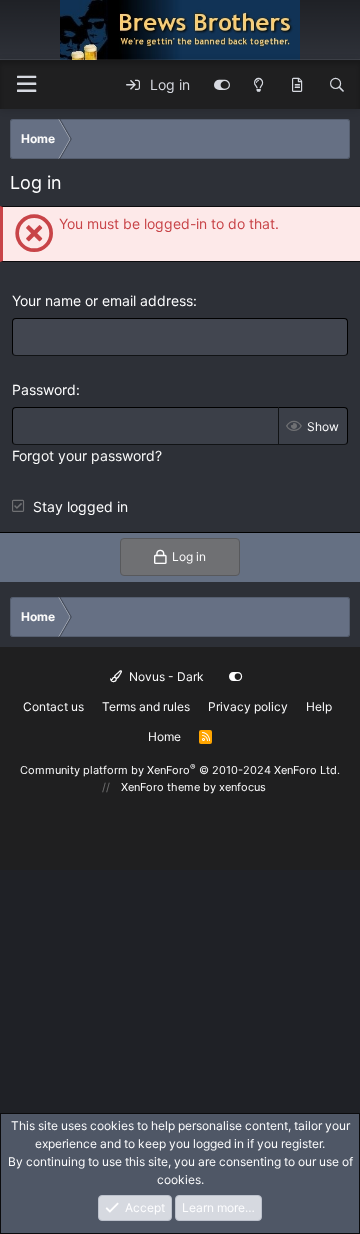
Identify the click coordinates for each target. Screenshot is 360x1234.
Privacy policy (248, 706)
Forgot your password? (87, 455)
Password (44, 389)
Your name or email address (102, 300)
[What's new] (297, 85)
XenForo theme (160, 787)
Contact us (53, 706)
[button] (26, 84)
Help (319, 706)
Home (164, 736)
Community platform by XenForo (180, 770)
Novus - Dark (165, 676)
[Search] (337, 85)
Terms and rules (146, 706)
